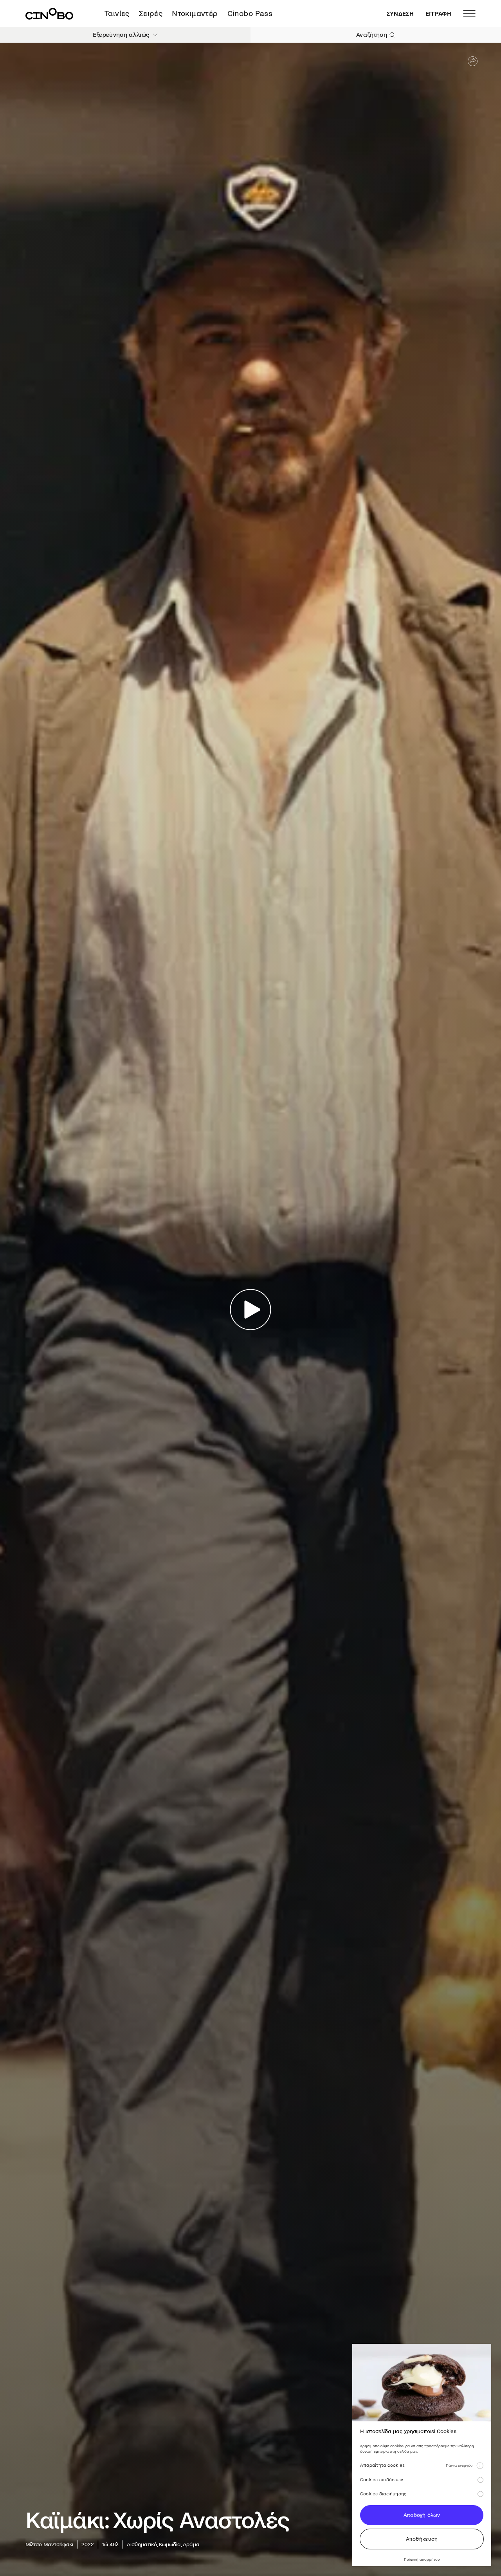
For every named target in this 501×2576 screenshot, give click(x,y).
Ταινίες (117, 14)
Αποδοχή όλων (422, 2515)
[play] (251, 1309)
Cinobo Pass (250, 14)
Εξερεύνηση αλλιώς (121, 35)
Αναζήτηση (372, 35)
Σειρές (151, 14)
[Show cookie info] (480, 2466)
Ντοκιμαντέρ (195, 14)
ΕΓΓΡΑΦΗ (438, 14)
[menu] (469, 14)
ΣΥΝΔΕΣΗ (400, 14)
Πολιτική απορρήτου (422, 2559)
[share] (473, 61)
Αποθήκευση (422, 2539)
